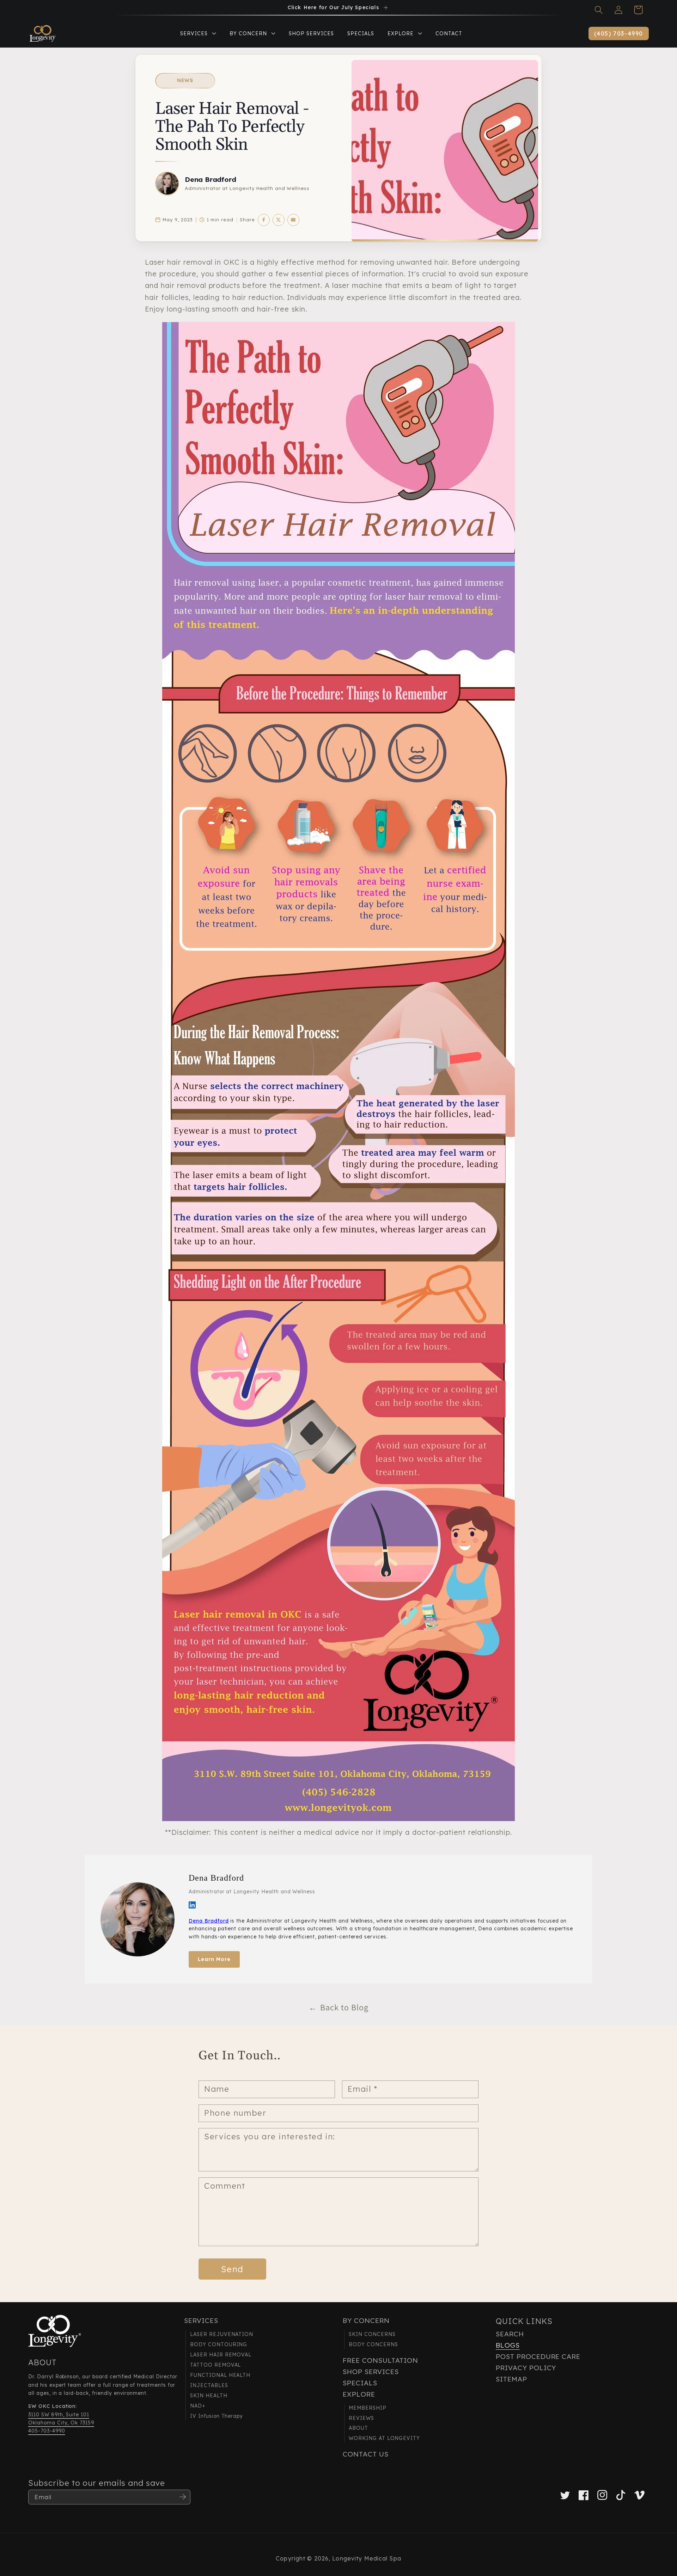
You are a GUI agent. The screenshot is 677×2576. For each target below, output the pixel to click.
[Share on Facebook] (264, 220)
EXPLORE (359, 2394)
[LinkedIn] (192, 1905)
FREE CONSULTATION (380, 2360)
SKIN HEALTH (209, 2396)
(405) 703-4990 (619, 33)
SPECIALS (360, 2383)
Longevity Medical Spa (367, 2558)
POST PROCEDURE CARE (538, 2356)
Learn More (214, 1959)
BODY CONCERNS (373, 2344)
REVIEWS (361, 2418)
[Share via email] (293, 220)
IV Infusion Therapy (216, 2416)
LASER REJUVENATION (222, 2334)
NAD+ (198, 2406)
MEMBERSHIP (368, 2408)
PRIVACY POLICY (526, 2368)
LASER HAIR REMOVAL (221, 2355)
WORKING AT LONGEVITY (384, 2438)
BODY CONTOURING (219, 2344)
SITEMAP (511, 2379)
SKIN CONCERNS (372, 2334)
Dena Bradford (211, 179)
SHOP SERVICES (371, 2372)
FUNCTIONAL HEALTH (220, 2375)
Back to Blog (338, 2007)
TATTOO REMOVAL (215, 2365)
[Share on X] (279, 220)
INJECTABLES (209, 2385)
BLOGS (508, 2345)
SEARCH (510, 2334)
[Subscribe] (183, 2497)
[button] (599, 10)
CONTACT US (366, 2454)
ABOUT (358, 2428)
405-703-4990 (47, 2431)
